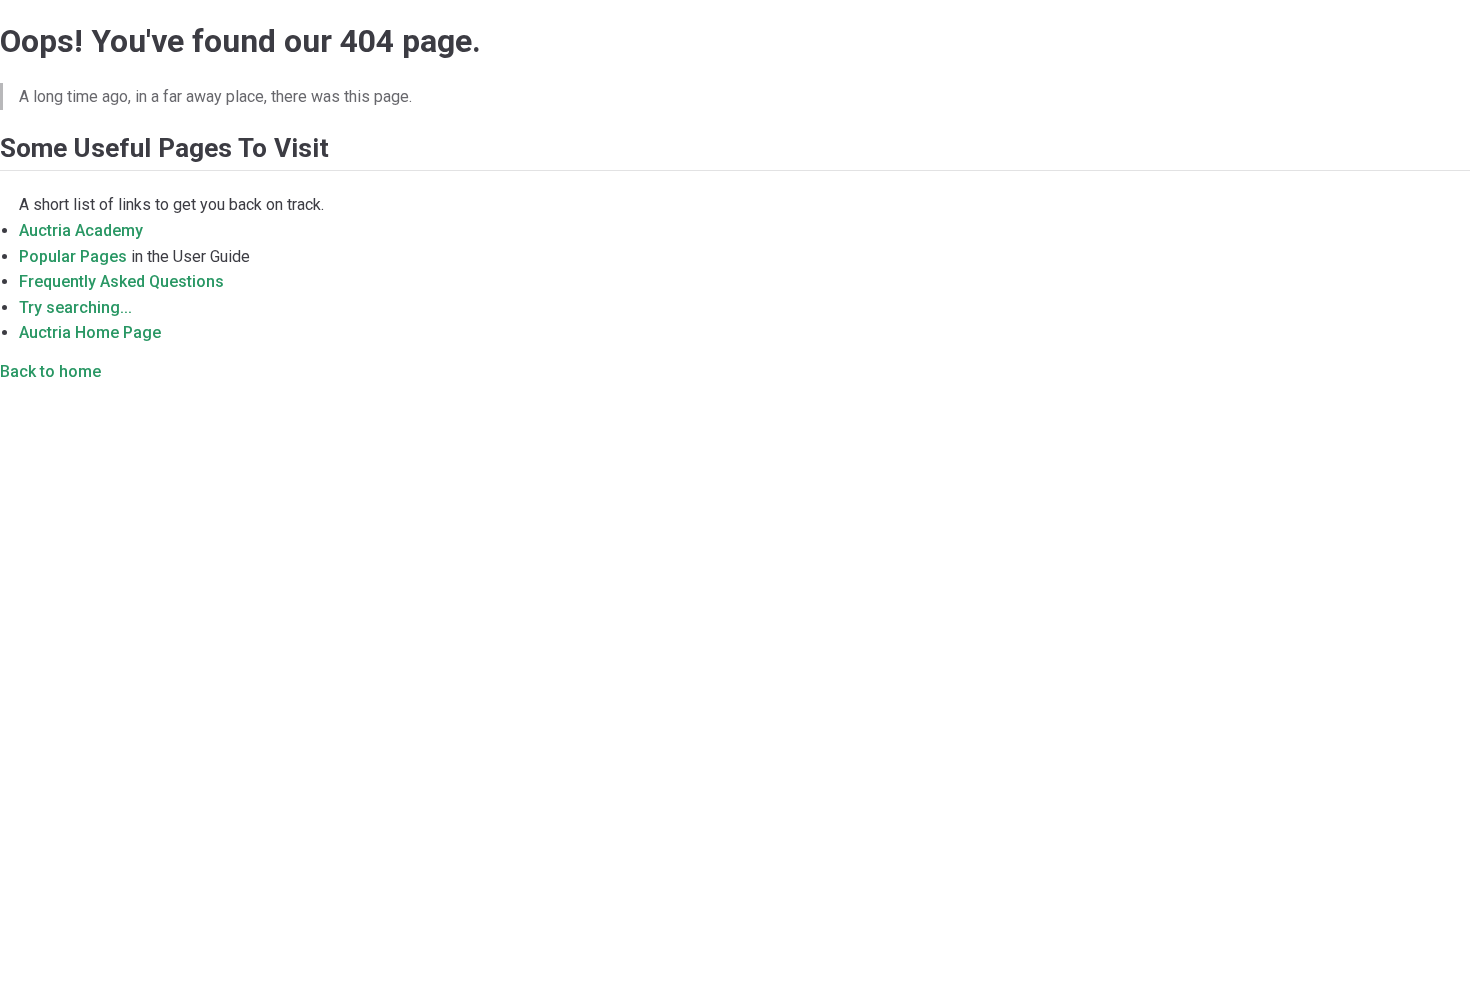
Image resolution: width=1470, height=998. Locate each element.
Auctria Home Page (90, 332)
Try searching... (75, 307)
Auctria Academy (81, 230)
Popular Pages (73, 256)
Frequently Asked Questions (121, 281)
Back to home (50, 371)
